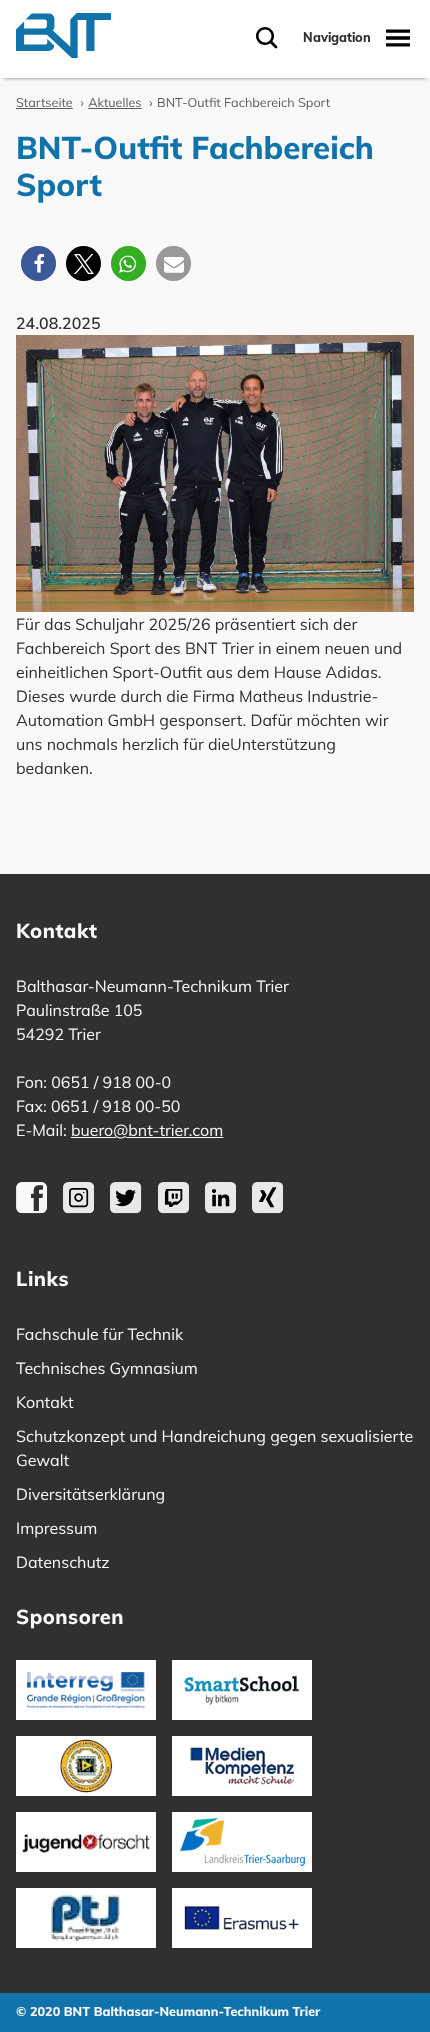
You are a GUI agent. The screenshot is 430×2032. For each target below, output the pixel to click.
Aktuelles (114, 103)
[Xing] (267, 1208)
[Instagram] (78, 1208)
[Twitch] (173, 1208)
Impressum (56, 1528)
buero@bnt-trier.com (147, 1130)
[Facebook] (31, 1208)
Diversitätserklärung (90, 1494)
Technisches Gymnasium (107, 1368)
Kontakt (45, 1402)
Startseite (44, 103)
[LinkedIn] (220, 1208)
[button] (38, 263)
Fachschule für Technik (99, 1334)
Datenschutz (63, 1562)
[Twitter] (125, 1208)
